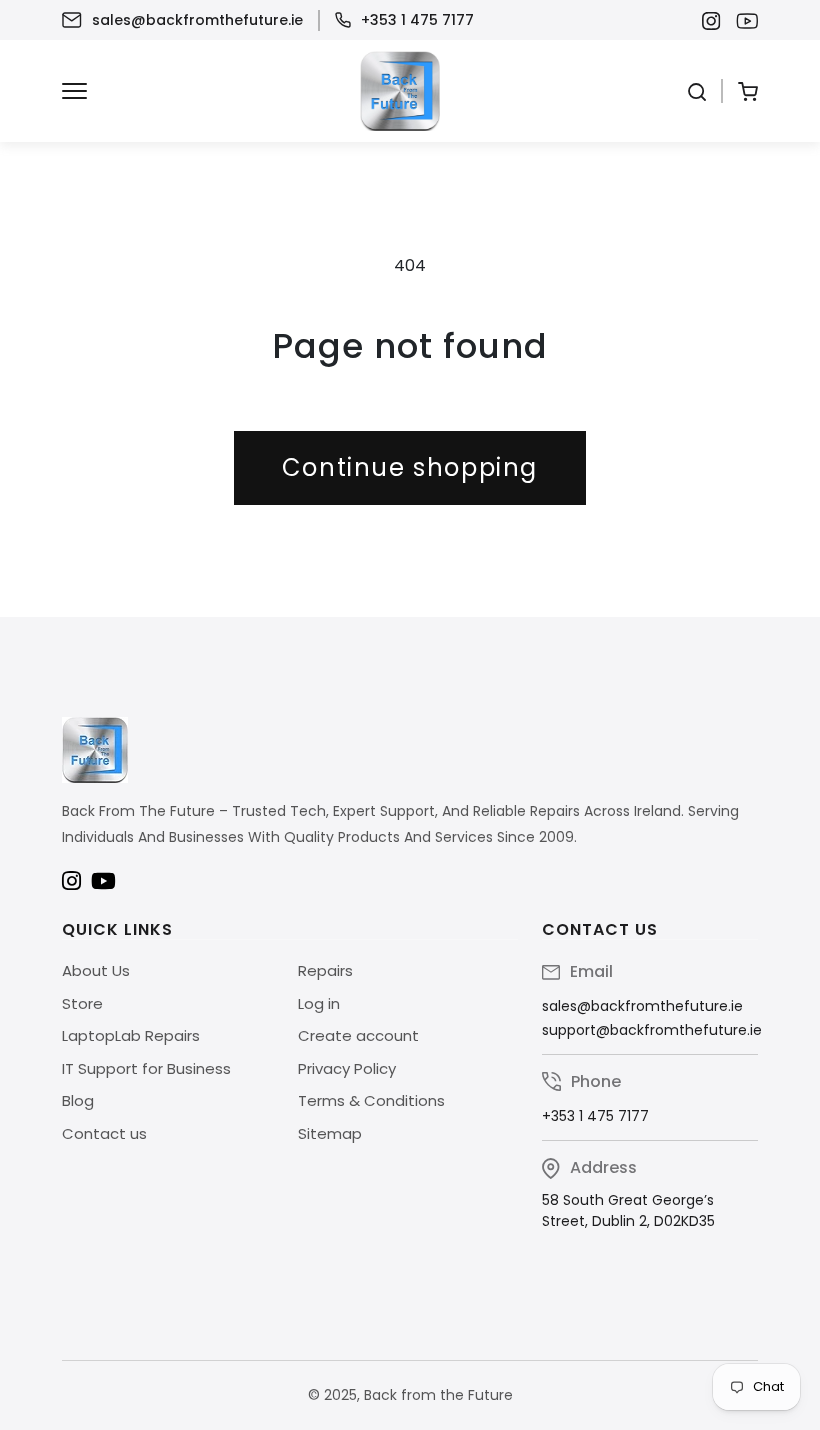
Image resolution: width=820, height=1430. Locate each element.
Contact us (104, 1133)
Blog (78, 1100)
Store (82, 1003)
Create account (358, 1035)
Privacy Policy (347, 1068)
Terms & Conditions (371, 1100)
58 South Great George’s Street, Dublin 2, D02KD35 (628, 1210)
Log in (319, 1003)
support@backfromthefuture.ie (652, 1030)
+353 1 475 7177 (417, 20)
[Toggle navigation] (74, 91)
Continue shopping (410, 467)
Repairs (325, 970)
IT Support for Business (146, 1068)
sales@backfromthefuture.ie (197, 20)
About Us (96, 970)
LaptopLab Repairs (131, 1035)
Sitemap (330, 1133)
